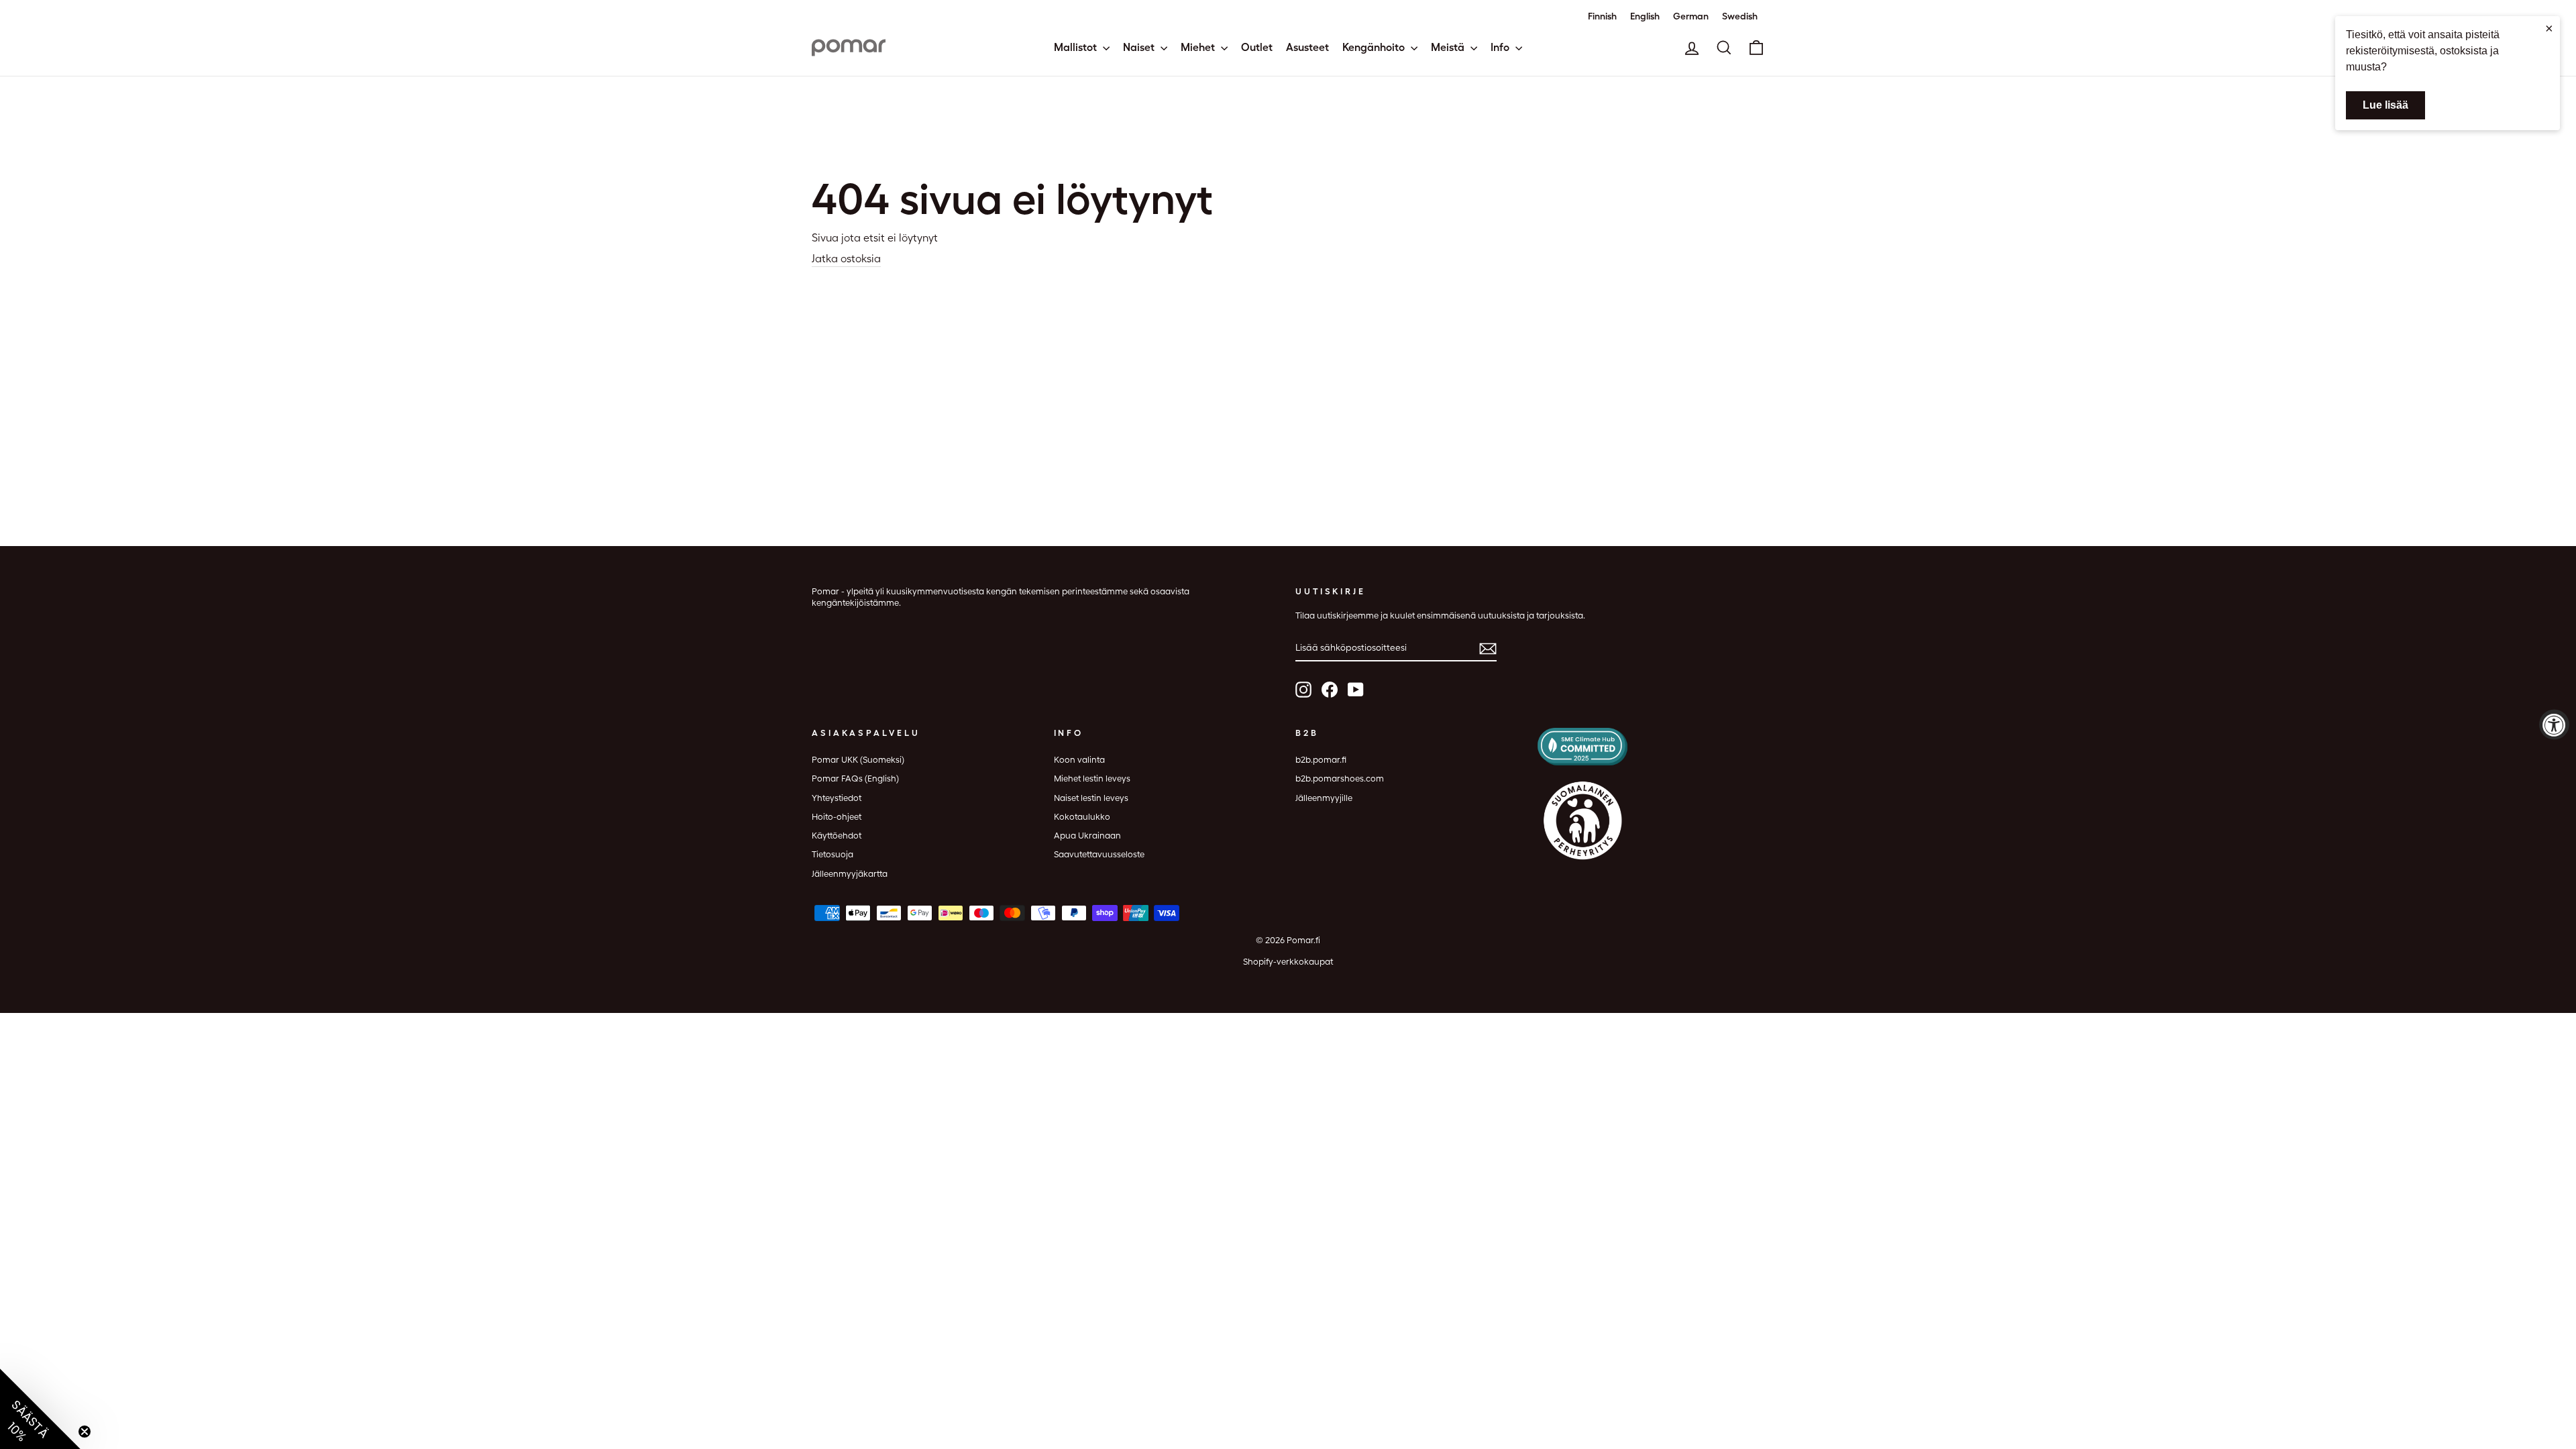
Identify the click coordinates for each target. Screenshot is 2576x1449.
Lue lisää (2385, 105)
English (1645, 16)
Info (1501, 47)
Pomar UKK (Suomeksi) (858, 760)
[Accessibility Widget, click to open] (2554, 725)
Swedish (1740, 16)
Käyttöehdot (837, 836)
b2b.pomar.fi (1321, 760)
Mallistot (1077, 47)
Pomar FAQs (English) (855, 779)
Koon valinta (1079, 760)
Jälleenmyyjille (1324, 798)
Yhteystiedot (837, 798)
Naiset (1140, 47)
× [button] (2549, 28)
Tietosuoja (833, 854)
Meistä (1449, 47)
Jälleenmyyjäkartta (850, 874)
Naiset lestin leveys (1091, 798)
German (1691, 16)
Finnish (1602, 16)
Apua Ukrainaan (1087, 836)
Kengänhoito (1375, 47)
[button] (40, 1409)
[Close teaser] (85, 1432)
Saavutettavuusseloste (1099, 854)
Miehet (1199, 47)
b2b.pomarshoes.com (1340, 779)
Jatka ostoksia (846, 259)
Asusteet (1307, 47)
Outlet (1257, 47)
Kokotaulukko (1082, 817)
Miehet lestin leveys (1092, 779)
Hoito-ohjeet (837, 817)
